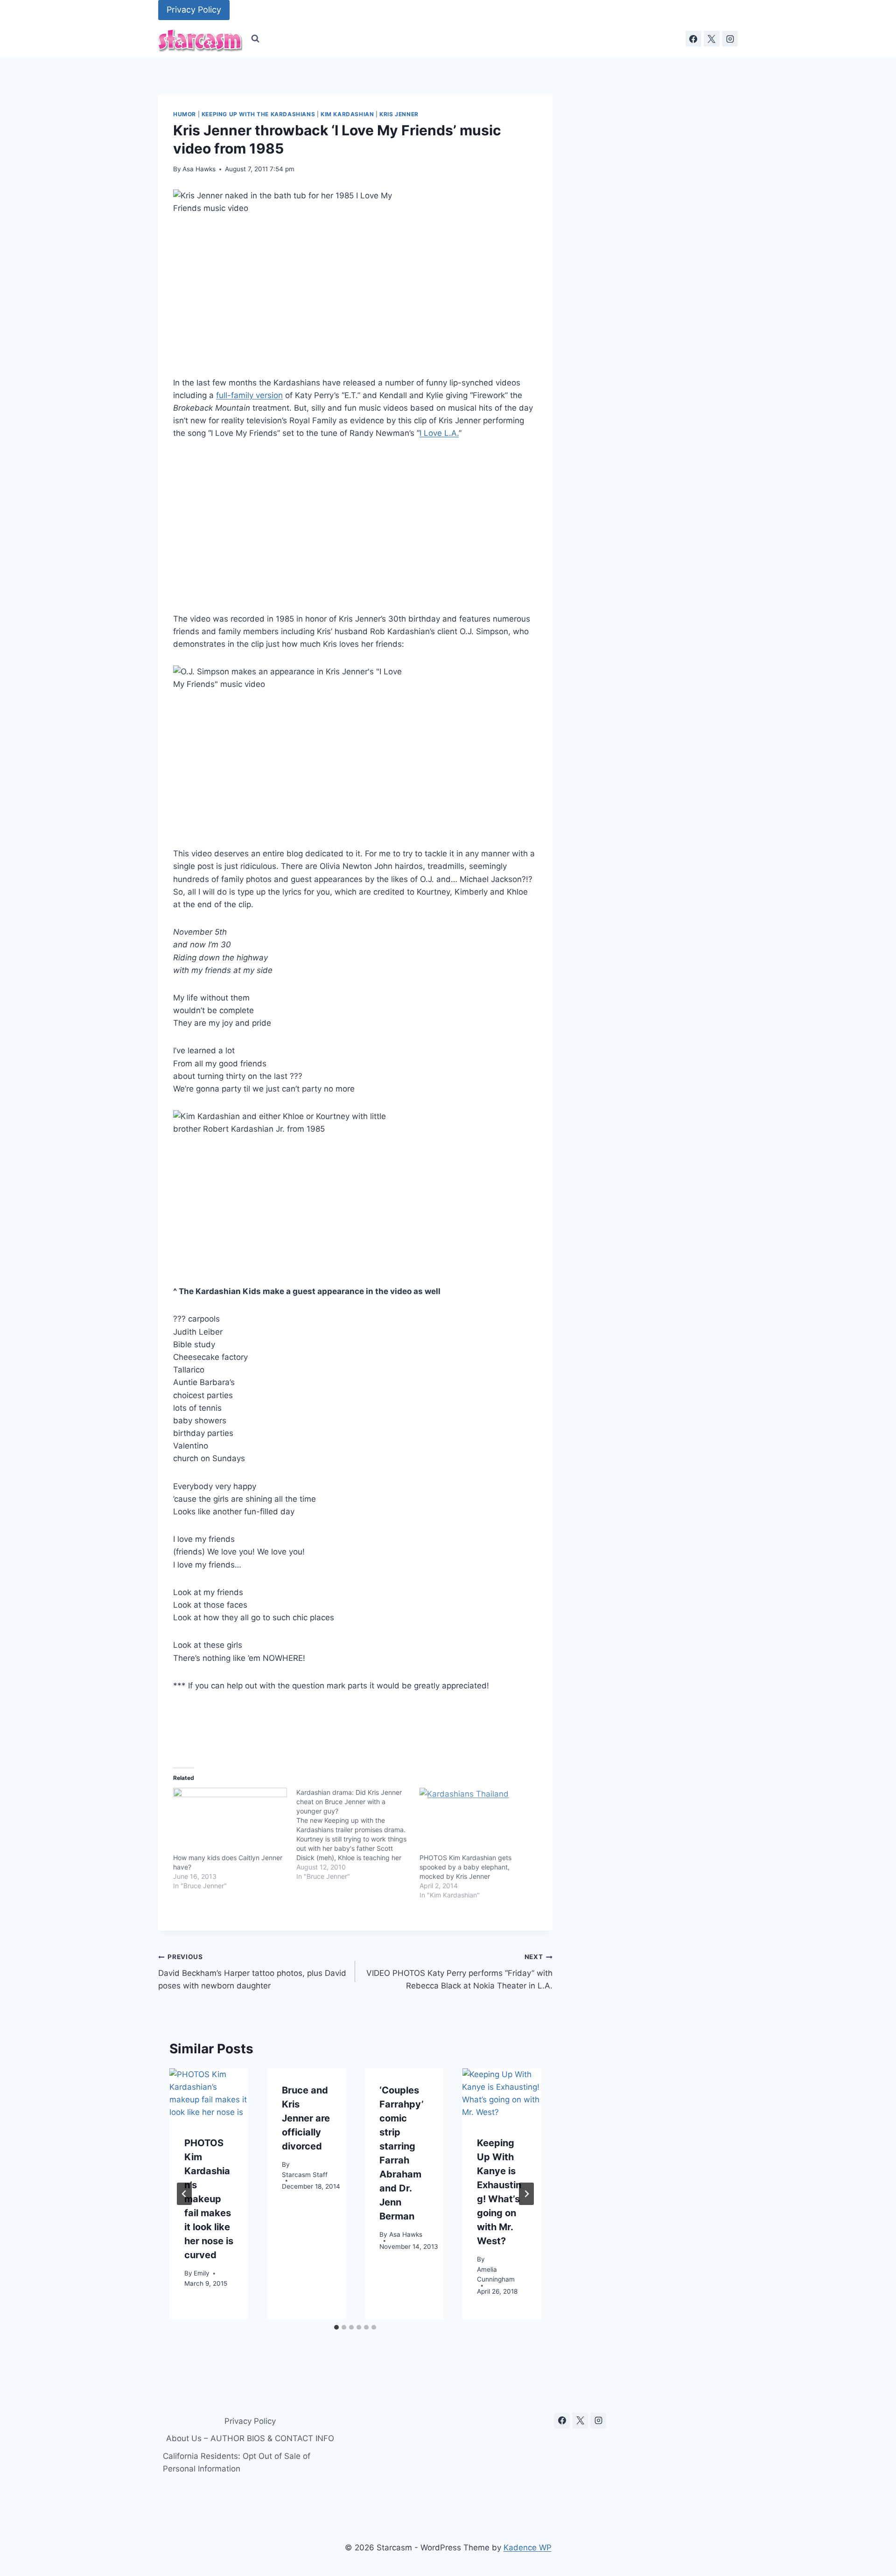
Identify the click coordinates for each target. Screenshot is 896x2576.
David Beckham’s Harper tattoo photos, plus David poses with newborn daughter (252, 1972)
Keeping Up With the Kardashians (258, 114)
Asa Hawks (199, 169)
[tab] (336, 2327)
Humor (185, 114)
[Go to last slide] (184, 2194)
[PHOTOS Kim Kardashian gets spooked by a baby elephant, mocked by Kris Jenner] (476, 1820)
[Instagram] (730, 39)
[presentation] (209, 2095)
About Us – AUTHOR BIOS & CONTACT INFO (250, 2438)
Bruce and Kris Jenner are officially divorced (306, 2118)
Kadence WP (528, 2548)
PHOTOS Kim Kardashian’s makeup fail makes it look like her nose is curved (209, 2199)
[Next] (526, 2194)
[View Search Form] (255, 39)
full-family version (249, 395)
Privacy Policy (194, 10)
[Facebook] (693, 39)
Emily (202, 2273)
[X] (712, 39)
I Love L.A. (439, 433)
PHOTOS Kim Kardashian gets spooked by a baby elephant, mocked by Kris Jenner (465, 1867)
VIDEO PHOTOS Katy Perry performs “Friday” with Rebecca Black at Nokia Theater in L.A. (459, 1972)
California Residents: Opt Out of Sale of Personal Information (237, 2462)
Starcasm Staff (305, 2174)
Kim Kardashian (347, 114)
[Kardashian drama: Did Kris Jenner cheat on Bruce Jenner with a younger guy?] (358, 1834)
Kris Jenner (399, 114)
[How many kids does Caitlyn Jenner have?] (230, 1820)
